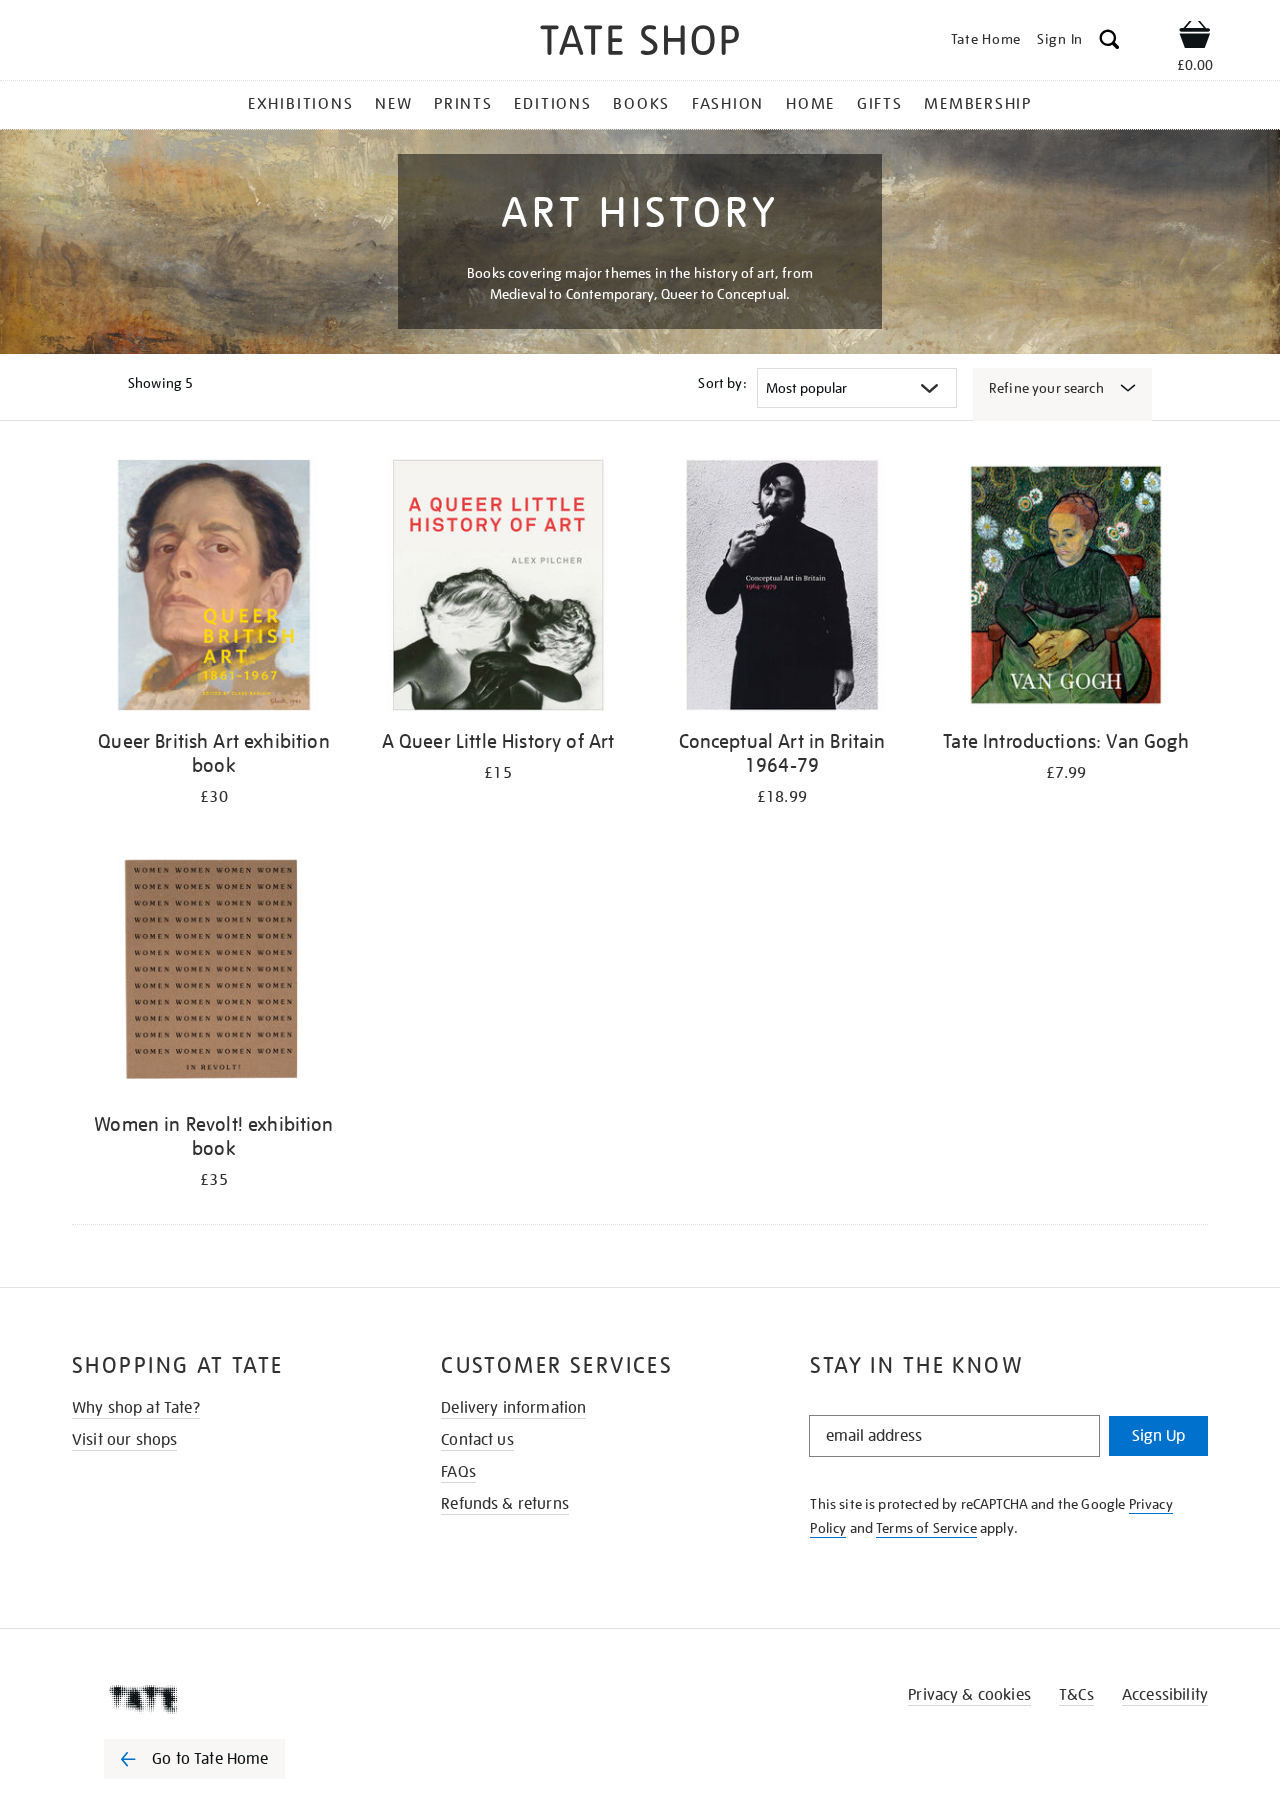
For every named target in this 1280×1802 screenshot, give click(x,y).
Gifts (880, 104)
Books (641, 104)
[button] (1109, 42)
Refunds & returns (505, 1504)
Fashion (728, 104)
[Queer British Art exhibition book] (214, 588)
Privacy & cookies (969, 1695)
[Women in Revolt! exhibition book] (214, 971)
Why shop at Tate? (136, 1408)
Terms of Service (926, 1528)
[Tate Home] (230, 1699)
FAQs (458, 1472)
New (393, 104)
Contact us (477, 1440)
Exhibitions (300, 104)
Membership (978, 104)
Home (810, 104)
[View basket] (1195, 38)
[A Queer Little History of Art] (498, 588)
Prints (463, 104)
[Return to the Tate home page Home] (640, 43)
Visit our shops (124, 1440)
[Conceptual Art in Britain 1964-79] (782, 588)
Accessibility (1165, 1695)
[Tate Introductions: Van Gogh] (1066, 588)
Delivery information (513, 1408)
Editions (552, 104)
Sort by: (722, 383)
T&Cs (1076, 1695)
